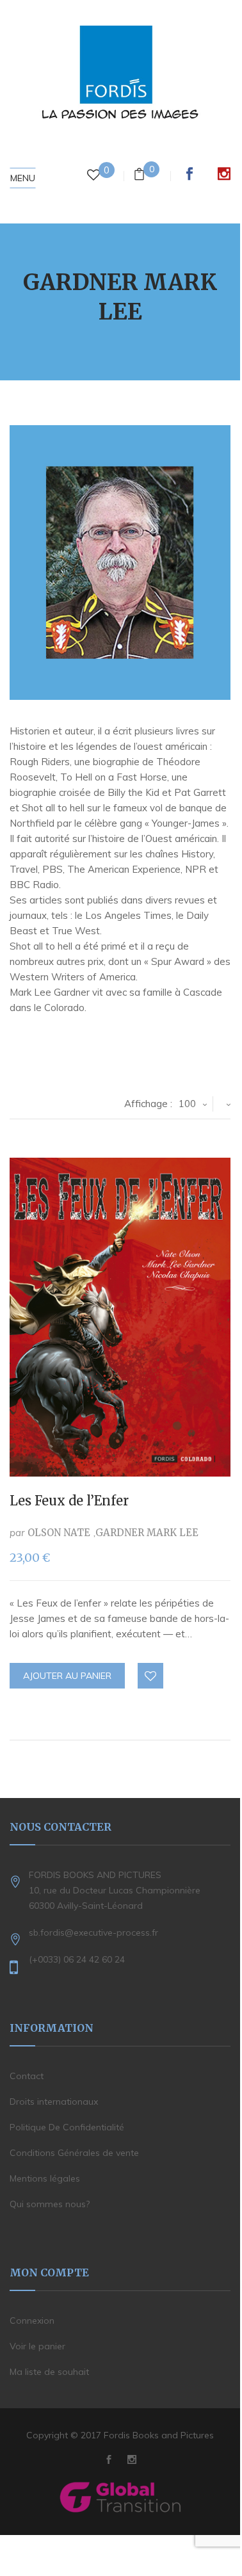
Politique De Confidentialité (67, 2127)
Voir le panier (37, 2346)
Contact (27, 2076)
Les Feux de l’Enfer (69, 1501)
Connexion (32, 2321)
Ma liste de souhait (49, 2372)
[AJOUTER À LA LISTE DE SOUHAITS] (151, 1676)
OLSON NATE (59, 1533)
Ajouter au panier (67, 1676)
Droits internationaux (54, 2102)
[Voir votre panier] (139, 176)
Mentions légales (45, 2178)
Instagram (224, 174)
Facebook (190, 174)
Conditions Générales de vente (74, 2153)
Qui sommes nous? (50, 2204)
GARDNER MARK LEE (147, 1533)
